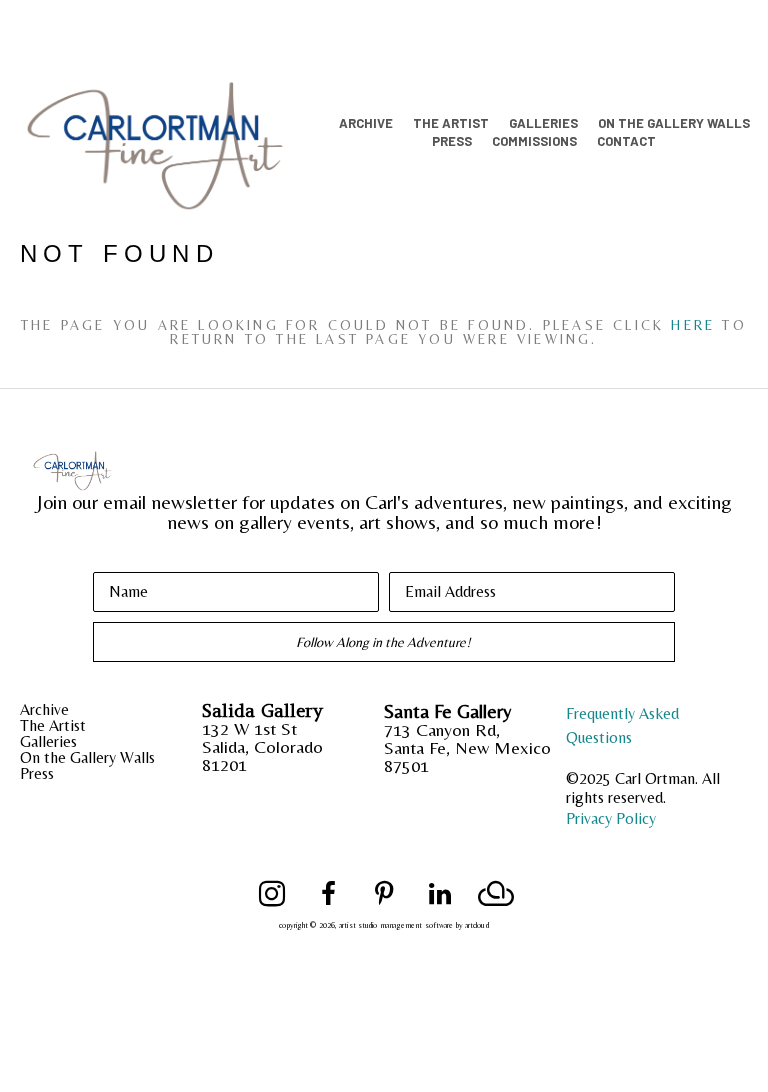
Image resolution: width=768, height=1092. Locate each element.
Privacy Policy (611, 818)
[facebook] (328, 894)
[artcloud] (496, 894)
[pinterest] (384, 894)
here (693, 325)
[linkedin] (440, 894)
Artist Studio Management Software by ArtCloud (414, 925)
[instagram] (272, 894)
